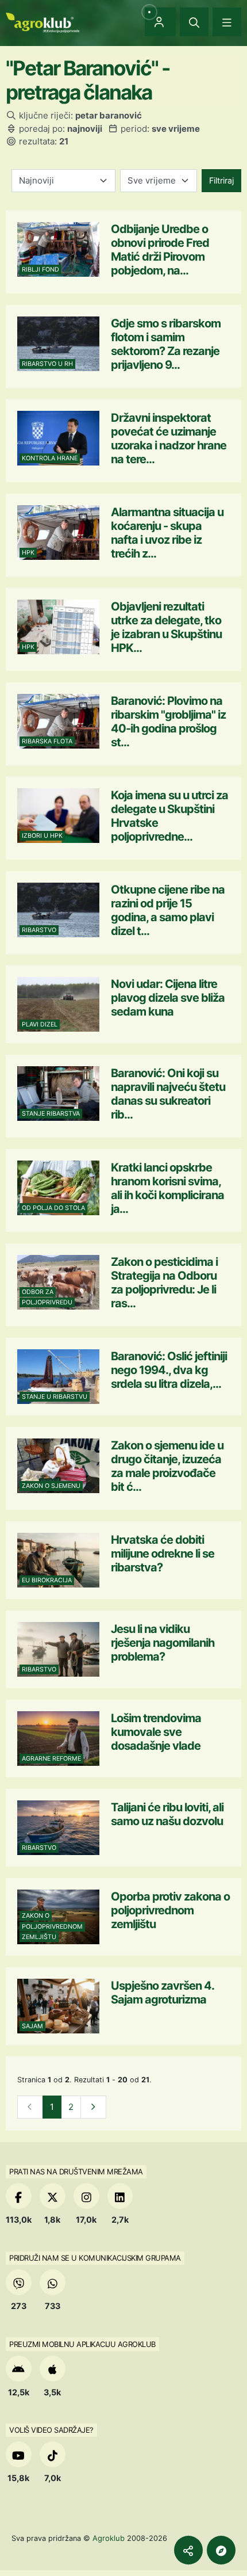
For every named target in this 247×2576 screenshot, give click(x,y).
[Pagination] (93, 2107)
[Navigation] (227, 22)
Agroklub (109, 2538)
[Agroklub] (43, 22)
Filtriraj (221, 180)
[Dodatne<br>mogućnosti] (221, 2550)
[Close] (194, 22)
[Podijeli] (188, 2550)
